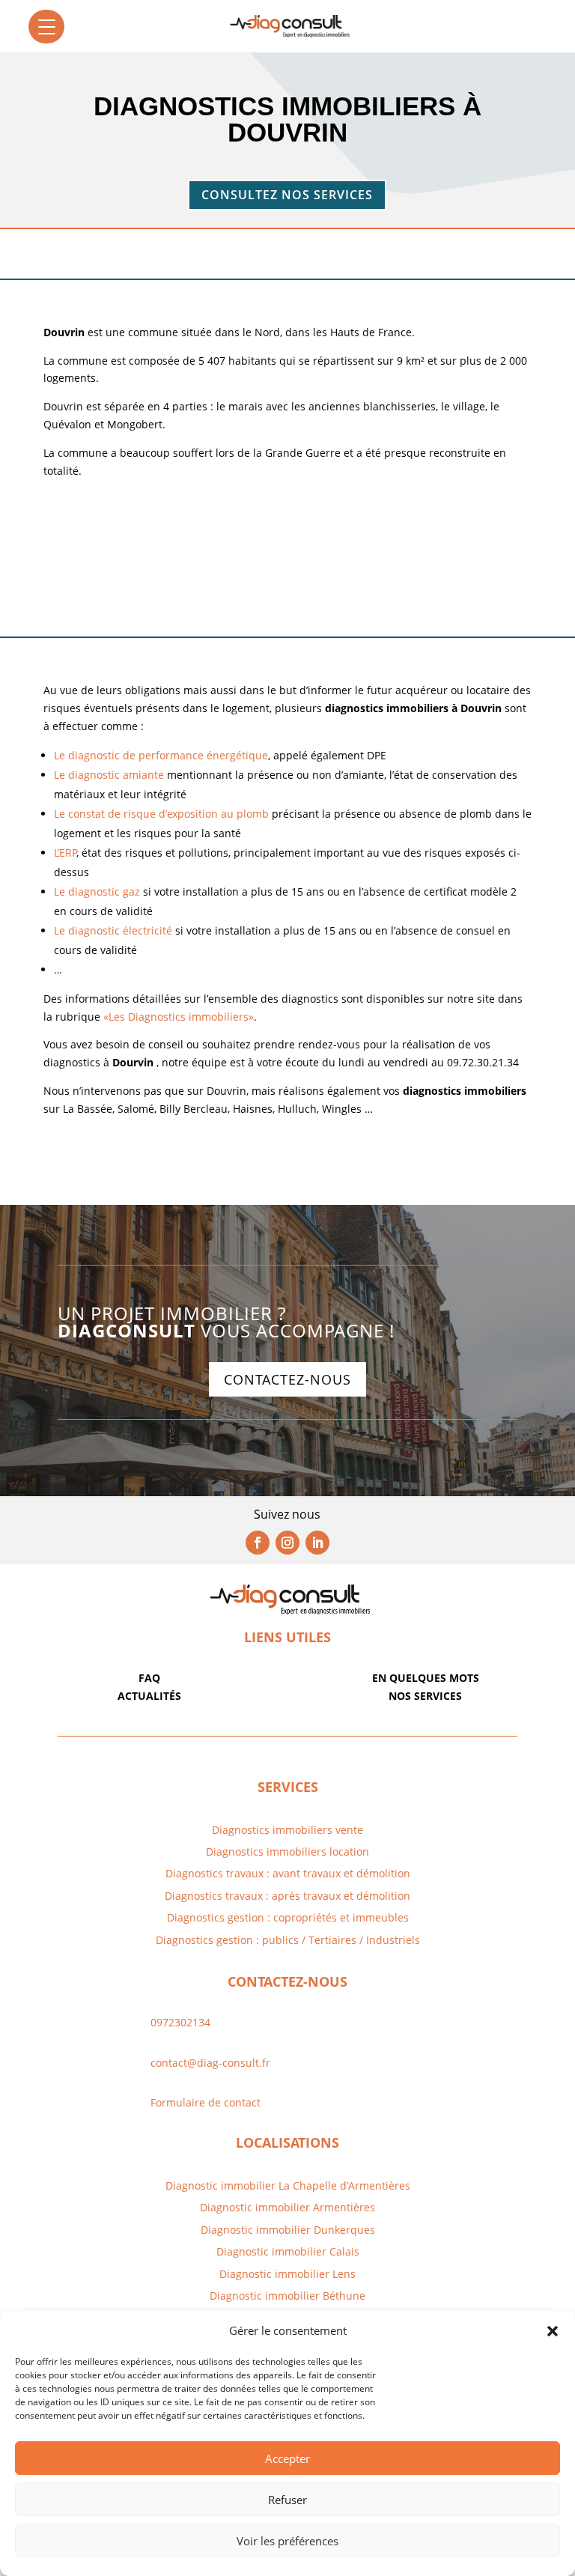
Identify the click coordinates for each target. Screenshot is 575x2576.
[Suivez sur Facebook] (258, 1543)
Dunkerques (343, 2230)
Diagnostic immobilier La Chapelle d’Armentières (288, 2185)
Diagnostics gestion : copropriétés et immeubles (288, 1917)
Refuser (287, 2500)
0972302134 (180, 2022)
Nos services (425, 1696)
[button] (553, 2331)
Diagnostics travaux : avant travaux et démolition (288, 1873)
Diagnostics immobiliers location (287, 1851)
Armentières (343, 2207)
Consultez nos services (287, 195)
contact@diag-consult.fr (210, 2063)
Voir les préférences (287, 2541)
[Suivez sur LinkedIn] (317, 1543)
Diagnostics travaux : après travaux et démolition (287, 1896)
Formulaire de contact (206, 2102)
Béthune (344, 2296)
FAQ (149, 1678)
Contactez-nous (287, 1379)
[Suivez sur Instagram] (287, 1543)
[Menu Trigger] (46, 27)
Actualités (149, 1696)
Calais (344, 2251)
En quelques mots (426, 1678)
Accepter (287, 2458)
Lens (343, 2274)
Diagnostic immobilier (255, 2207)
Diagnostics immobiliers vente (287, 1830)
